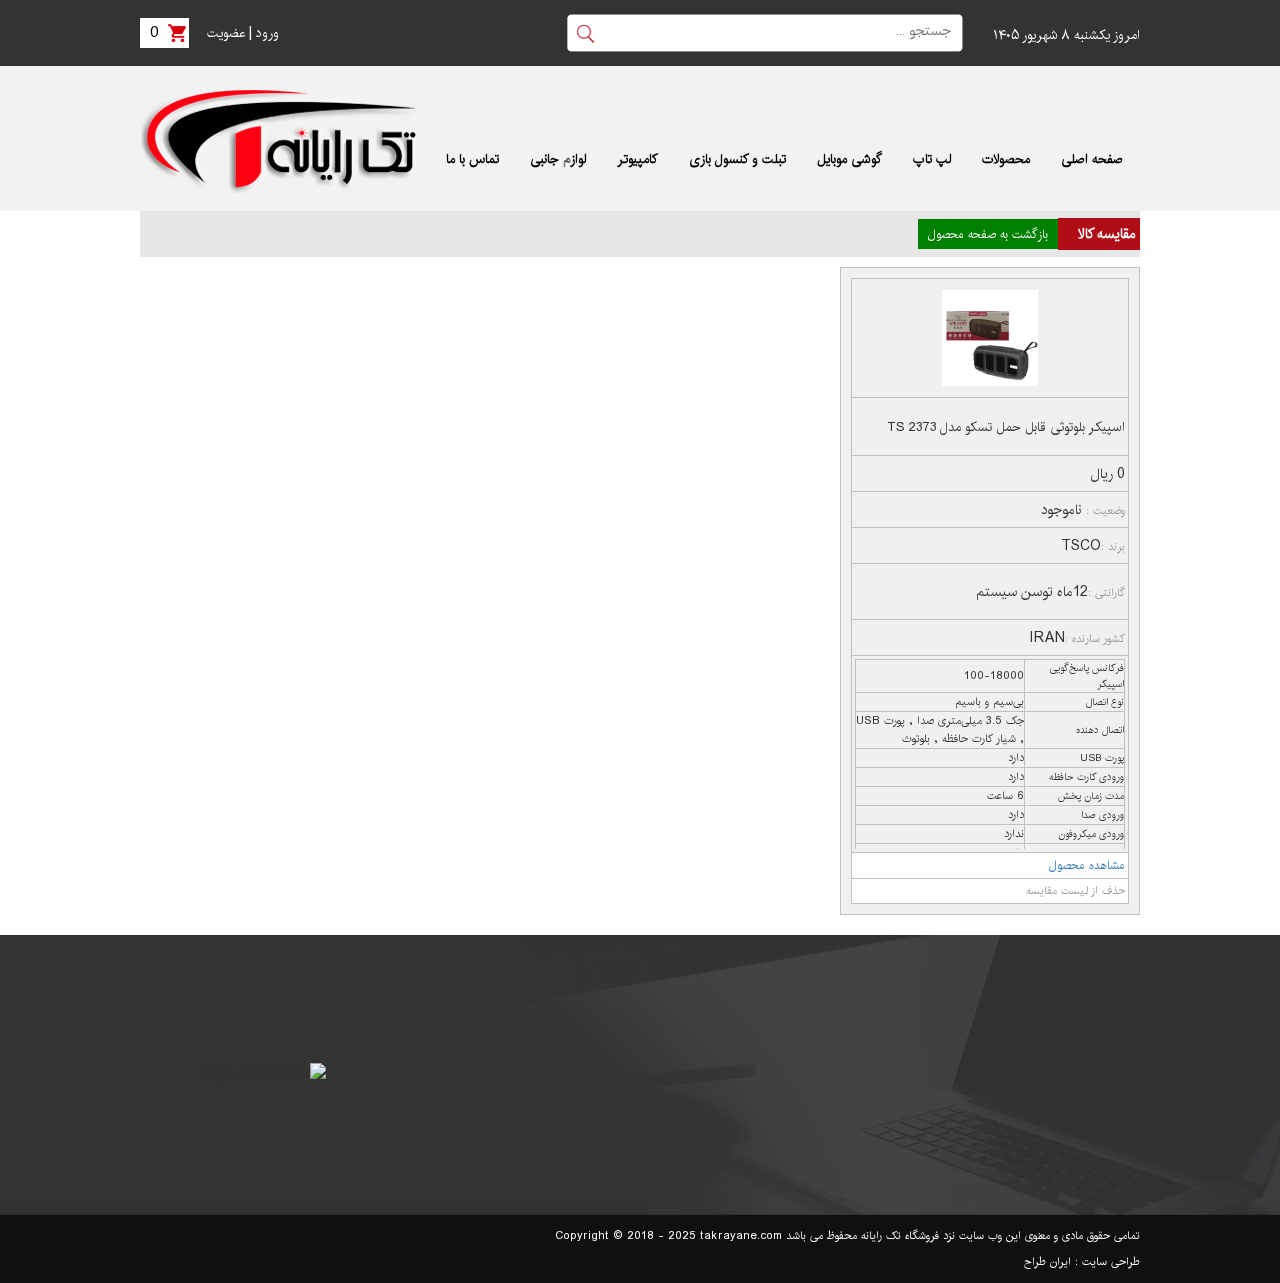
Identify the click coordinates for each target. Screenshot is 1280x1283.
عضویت (226, 33)
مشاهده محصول (1087, 865)
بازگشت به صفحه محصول (988, 234)
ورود (267, 33)
